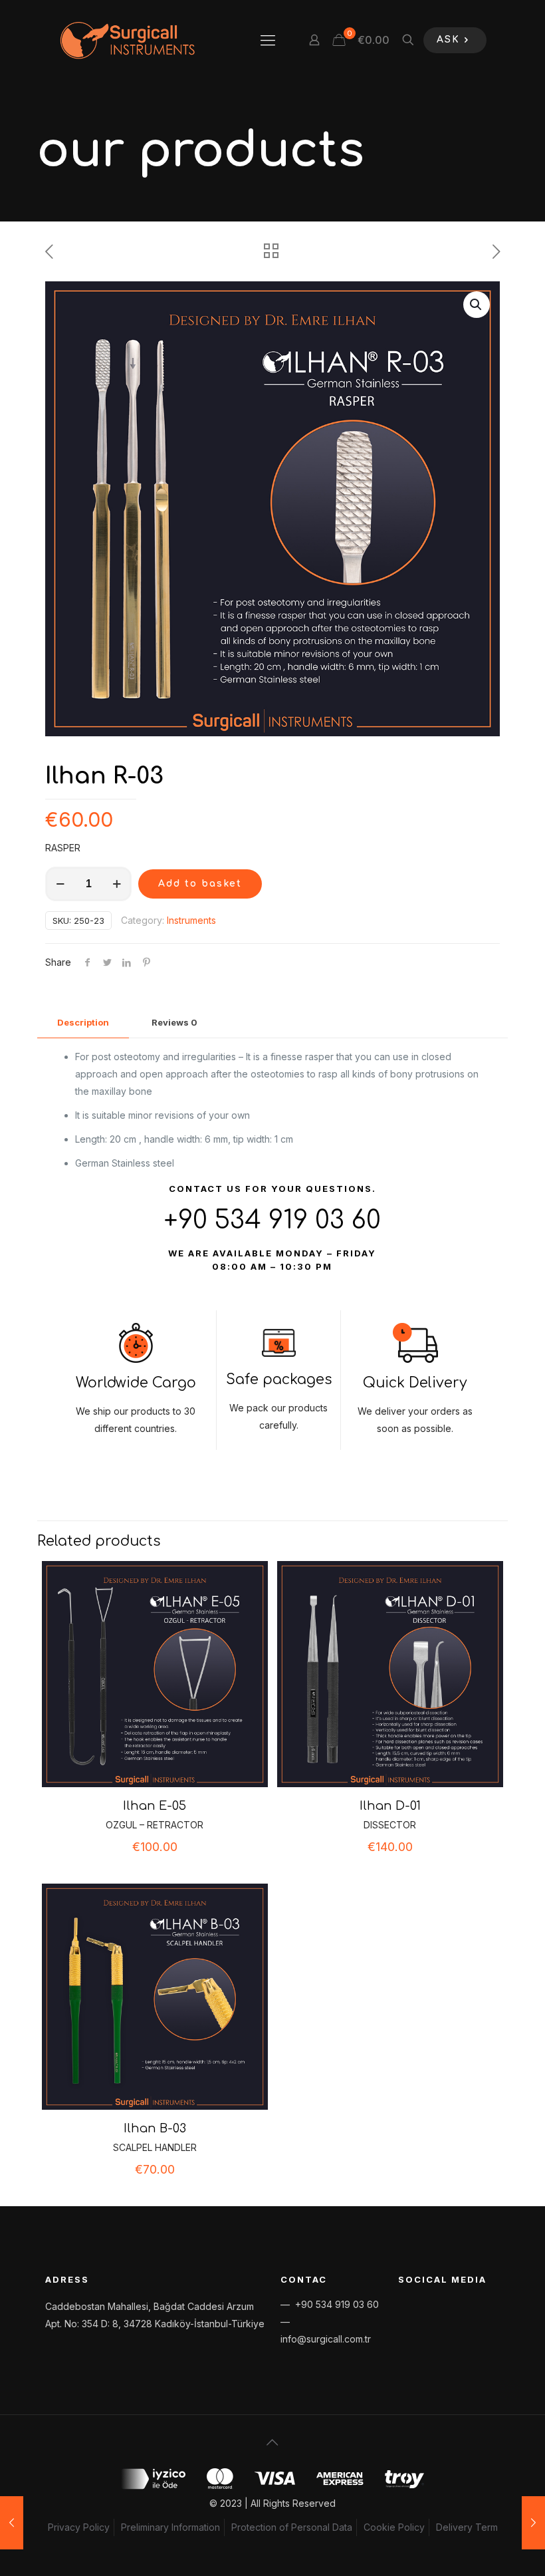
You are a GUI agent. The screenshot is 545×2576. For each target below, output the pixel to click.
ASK (448, 40)
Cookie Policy (394, 2527)
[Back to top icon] (272, 2442)
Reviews (174, 1022)
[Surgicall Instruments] (127, 40)
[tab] (83, 1023)
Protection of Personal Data (292, 2527)
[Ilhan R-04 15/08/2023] (533, 2523)
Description (83, 1022)
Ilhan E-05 (155, 1806)
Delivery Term (467, 2527)
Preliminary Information (170, 2527)
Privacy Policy (79, 2527)
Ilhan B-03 (155, 2128)
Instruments (191, 920)
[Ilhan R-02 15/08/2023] (12, 2523)
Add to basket (200, 884)
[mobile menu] (268, 40)
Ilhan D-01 (390, 1806)
